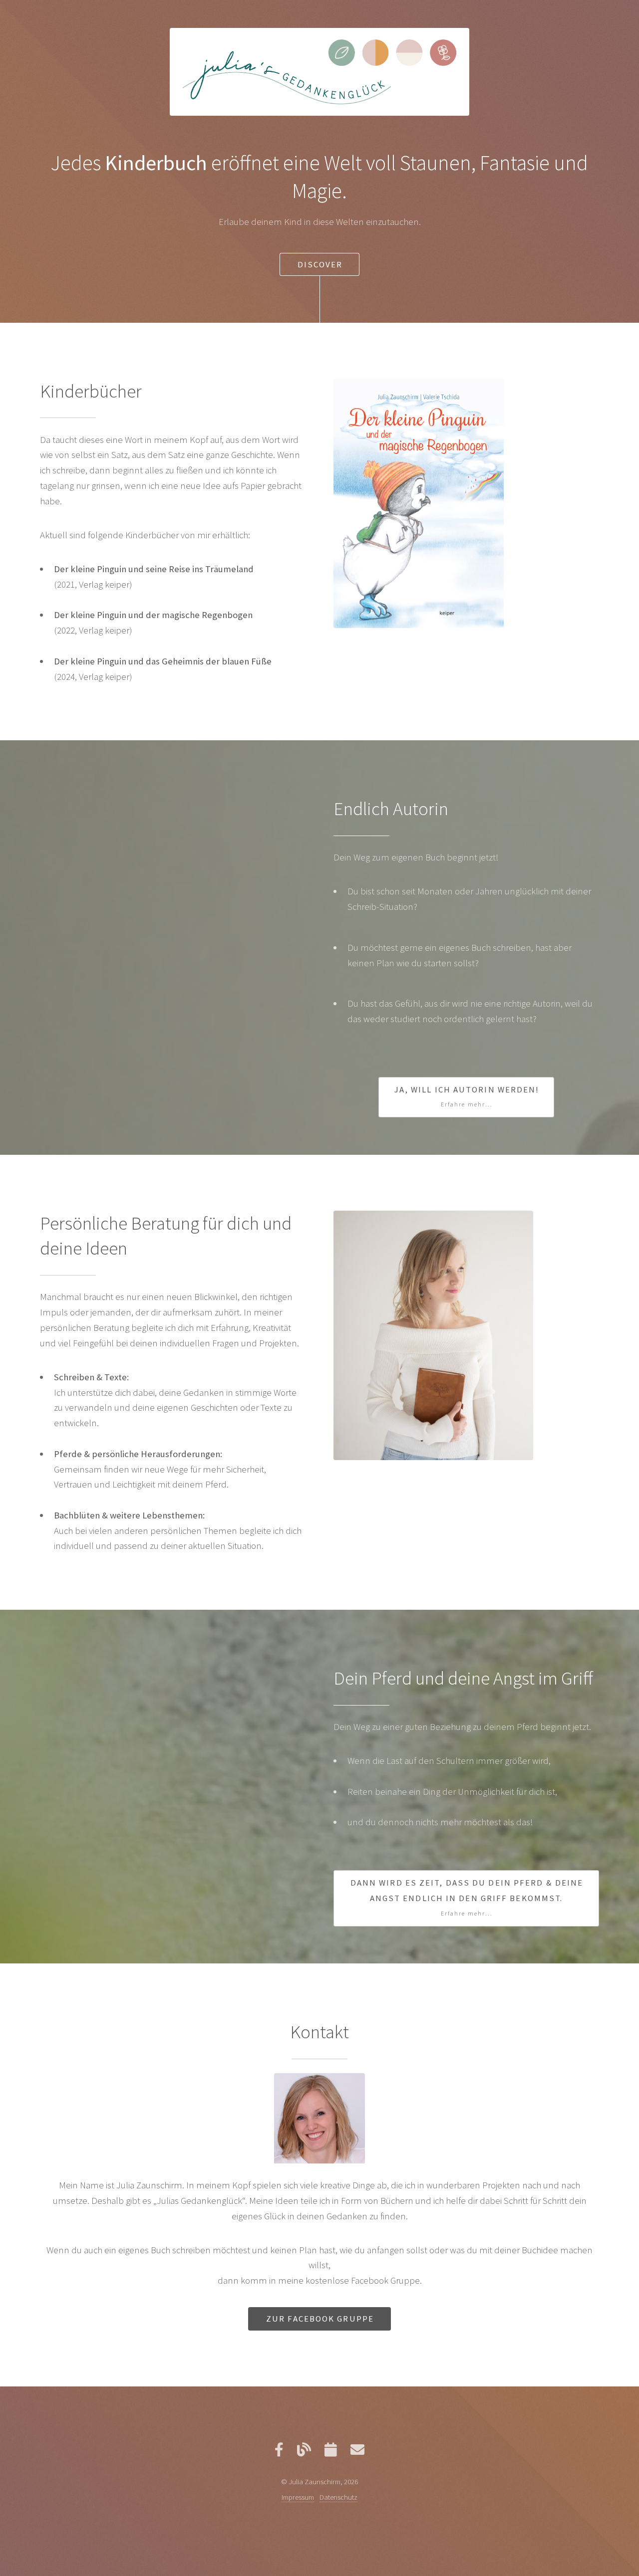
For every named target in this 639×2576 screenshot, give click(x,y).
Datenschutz (338, 2497)
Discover (320, 264)
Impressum (298, 2497)
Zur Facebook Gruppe (320, 2319)
